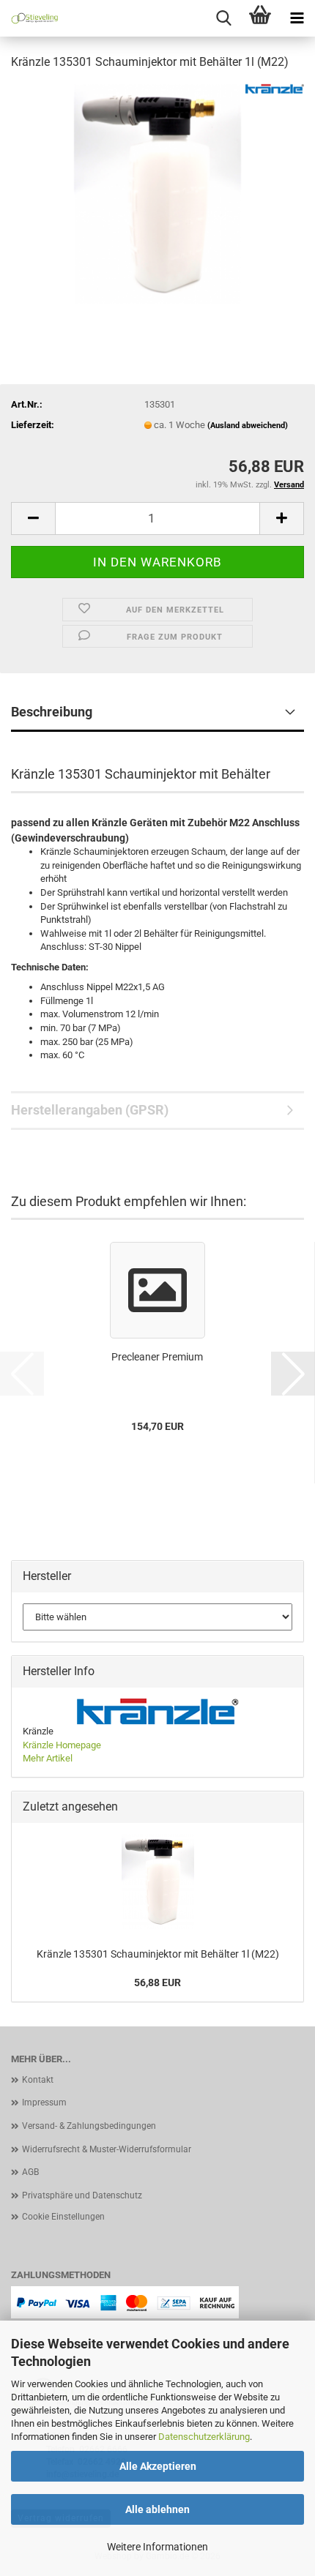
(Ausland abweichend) (248, 426)
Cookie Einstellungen (63, 2217)
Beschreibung (52, 712)
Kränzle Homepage (62, 1745)
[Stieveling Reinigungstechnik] (29, 18)
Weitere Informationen (157, 2547)
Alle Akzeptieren (158, 2466)
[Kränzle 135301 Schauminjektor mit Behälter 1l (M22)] (158, 193)
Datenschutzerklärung (204, 2437)
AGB (30, 2172)
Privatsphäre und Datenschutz (82, 2195)
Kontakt (38, 2080)
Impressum (44, 2103)
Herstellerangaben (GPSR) (90, 1110)
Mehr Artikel (48, 1758)
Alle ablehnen (157, 2509)
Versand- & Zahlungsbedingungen (89, 2126)
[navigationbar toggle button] (297, 18)
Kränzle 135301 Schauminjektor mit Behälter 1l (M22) (158, 1954)
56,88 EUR (157, 1982)
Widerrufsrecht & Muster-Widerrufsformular (107, 2149)
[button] (33, 518)
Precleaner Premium (157, 1357)
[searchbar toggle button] (223, 18)
